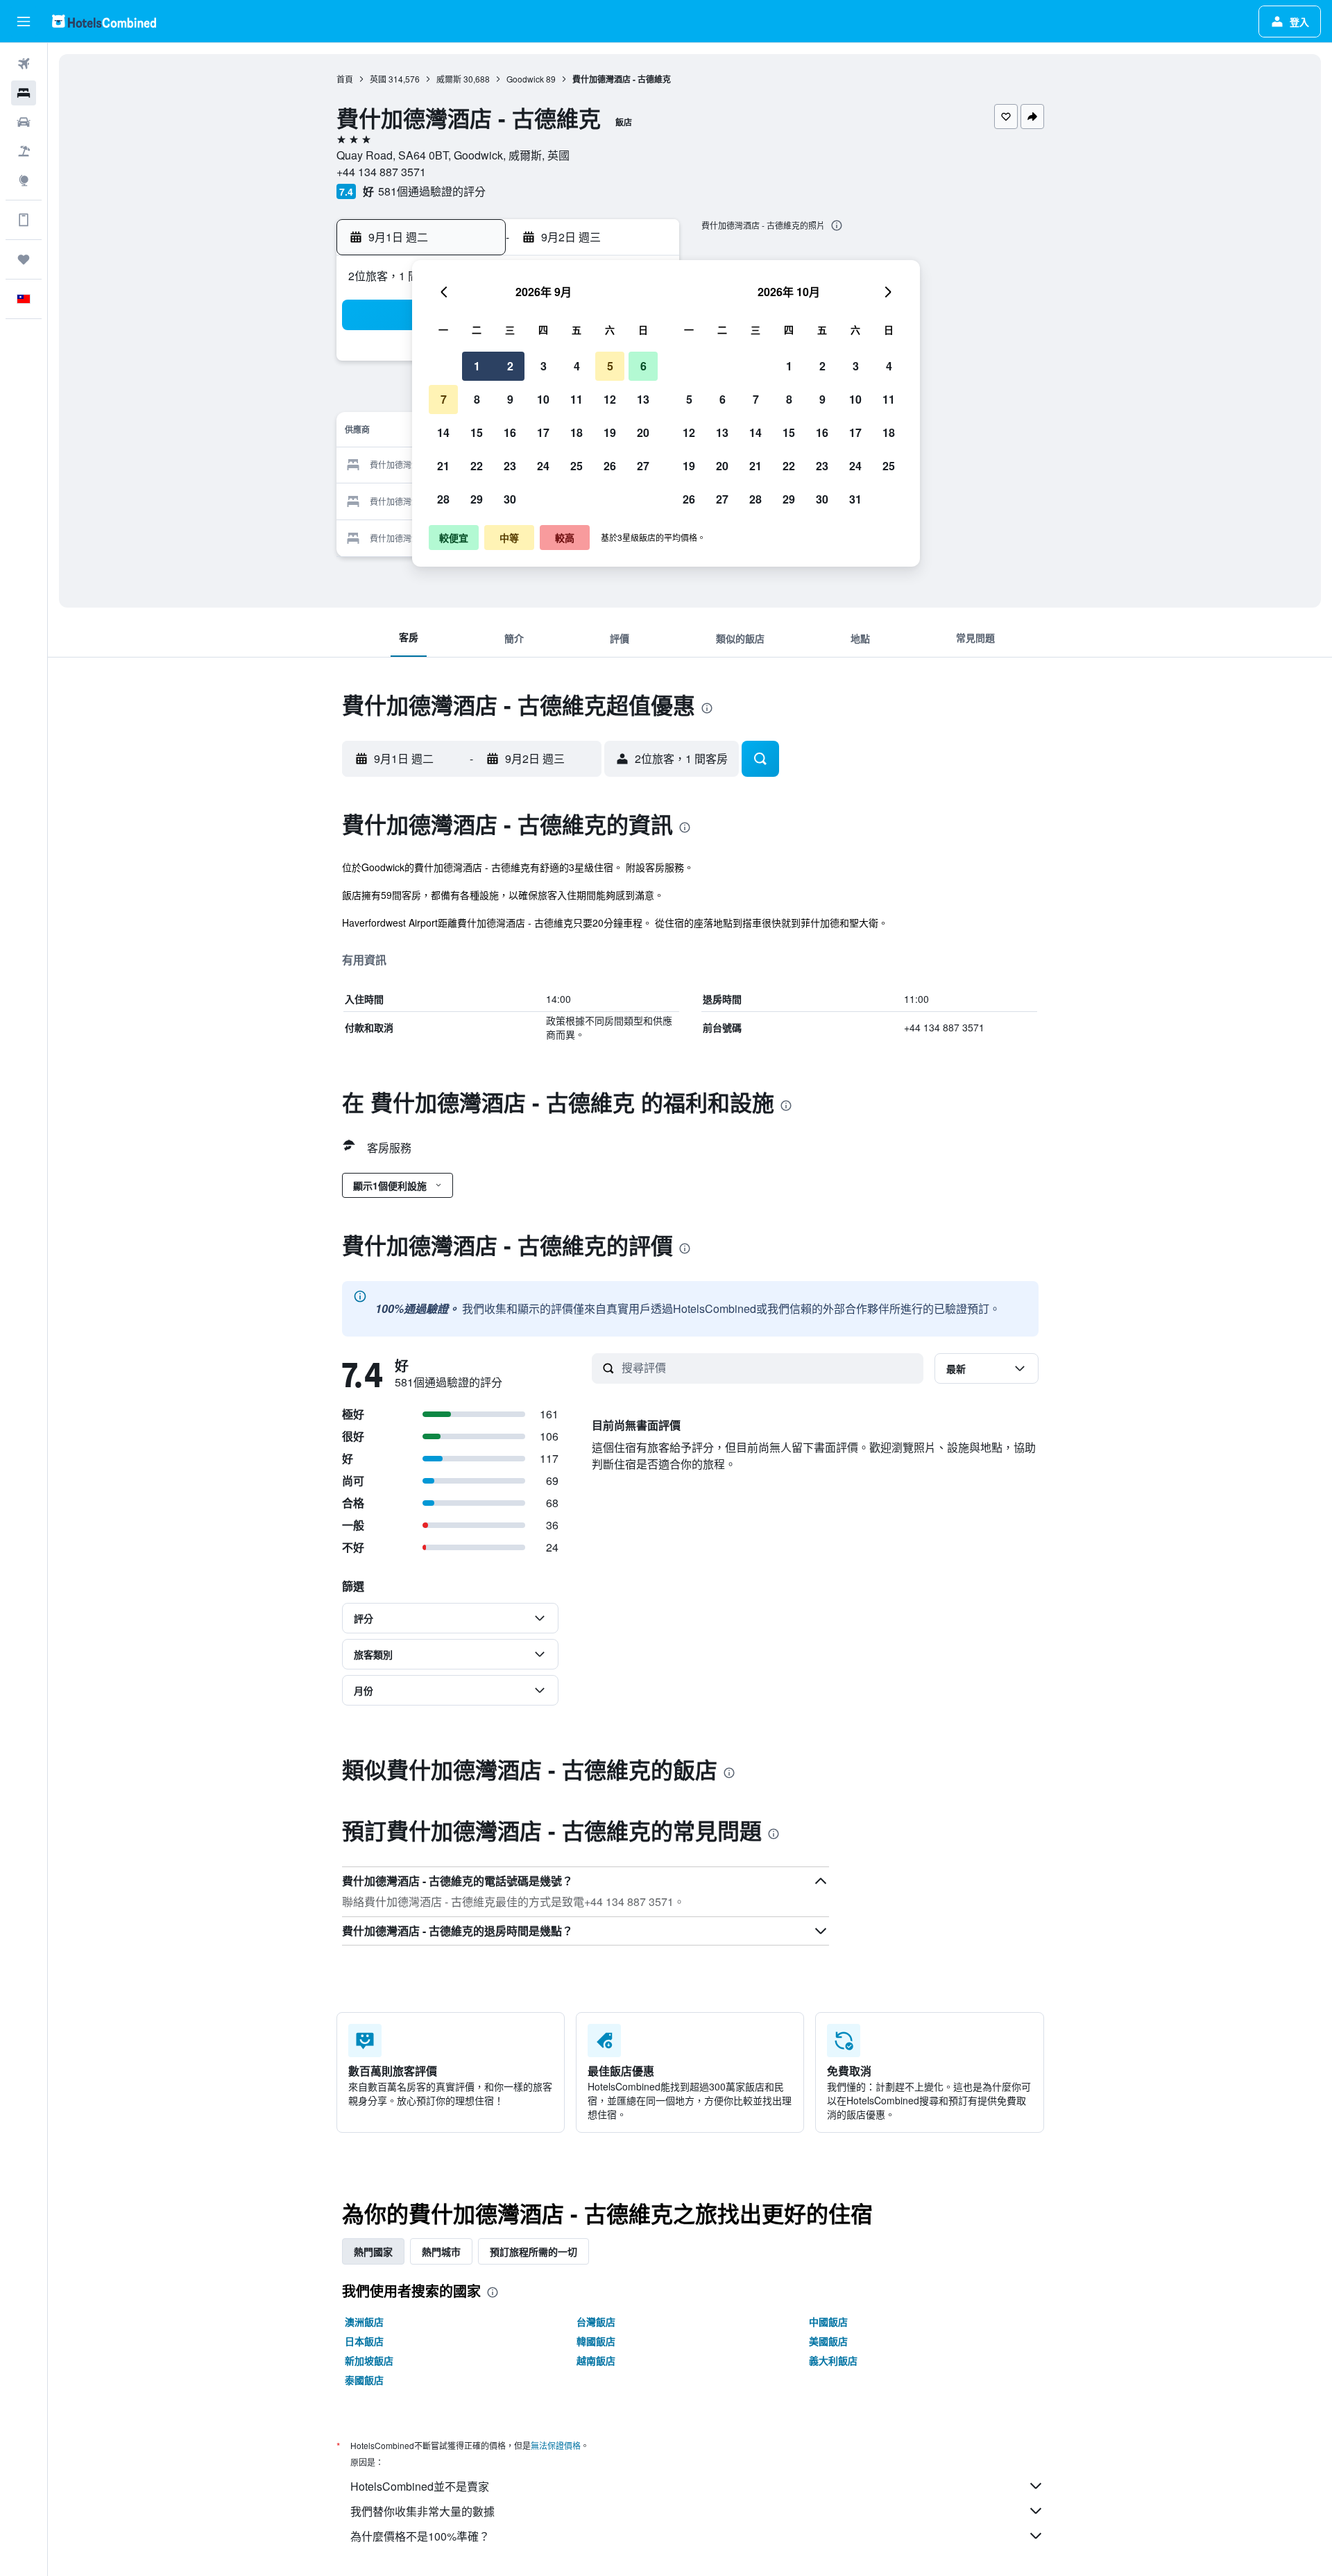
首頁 (345, 79)
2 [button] (510, 366)
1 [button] (477, 366)
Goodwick (525, 79)
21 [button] (443, 466)
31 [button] (855, 499)
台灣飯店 (596, 2321)
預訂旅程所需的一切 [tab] (533, 2251)
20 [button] (643, 432)
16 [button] (510, 432)
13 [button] (643, 399)
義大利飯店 (833, 2360)
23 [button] (510, 466)
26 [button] (610, 466)
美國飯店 (828, 2341)
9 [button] (510, 399)
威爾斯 (449, 79)
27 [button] (643, 466)
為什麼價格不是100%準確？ (420, 2536)
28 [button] (443, 499)
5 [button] (610, 366)
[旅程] (24, 259)
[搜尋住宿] (24, 93)
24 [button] (543, 466)
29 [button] (477, 499)
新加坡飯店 (369, 2360)
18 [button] (577, 432)
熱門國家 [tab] (373, 2251)
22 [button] (477, 466)
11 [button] (577, 399)
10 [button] (543, 399)
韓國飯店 (596, 2341)
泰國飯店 (364, 2380)
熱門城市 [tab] (441, 2251)
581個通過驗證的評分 (432, 191)
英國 (378, 79)
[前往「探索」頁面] (24, 180)
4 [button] (577, 366)
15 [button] (477, 432)
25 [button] (577, 466)
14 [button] (443, 432)
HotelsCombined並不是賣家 (420, 2486)
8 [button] (477, 399)
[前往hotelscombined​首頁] (104, 21)
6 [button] (643, 366)
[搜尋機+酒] (24, 151)
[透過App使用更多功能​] (24, 220)
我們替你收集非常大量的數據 (422, 2511)
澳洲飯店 (364, 2321)
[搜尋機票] (24, 64)
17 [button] (543, 432)
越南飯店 (596, 2360)
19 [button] (610, 432)
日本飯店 (364, 2341)
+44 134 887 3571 (381, 172)
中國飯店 (828, 2321)
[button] (24, 22)
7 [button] (444, 399)
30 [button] (510, 499)
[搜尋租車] (24, 122)
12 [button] (610, 399)
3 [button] (544, 366)
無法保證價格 (556, 2445)
